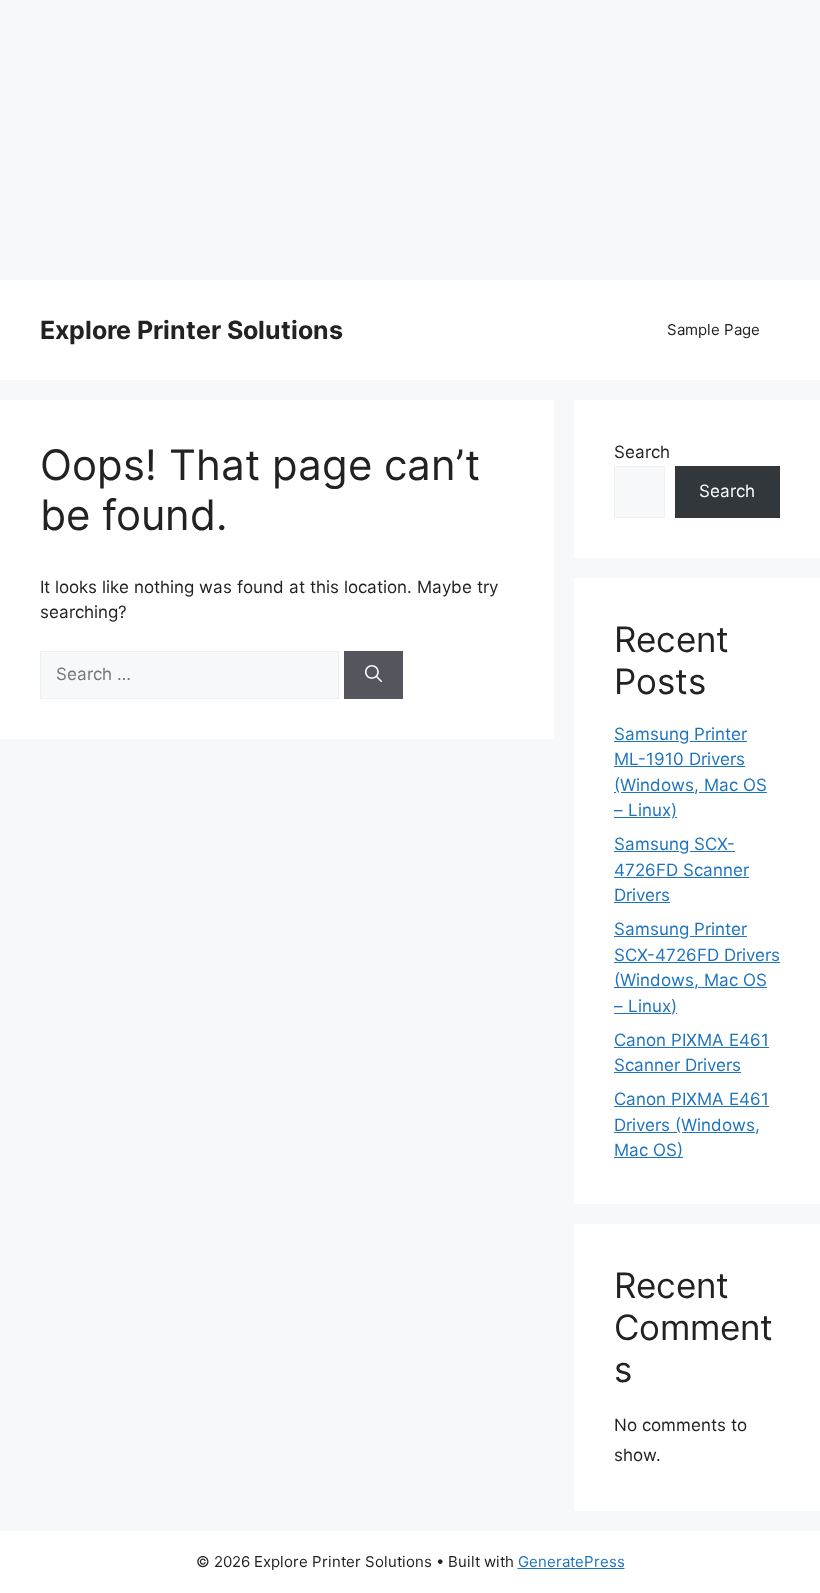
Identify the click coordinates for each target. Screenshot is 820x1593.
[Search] (373, 675)
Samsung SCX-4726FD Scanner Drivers (681, 869)
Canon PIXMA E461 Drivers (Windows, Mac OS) (691, 1124)
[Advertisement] (410, 140)
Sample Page (713, 329)
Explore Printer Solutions (191, 330)
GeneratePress (571, 1561)
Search (642, 452)
